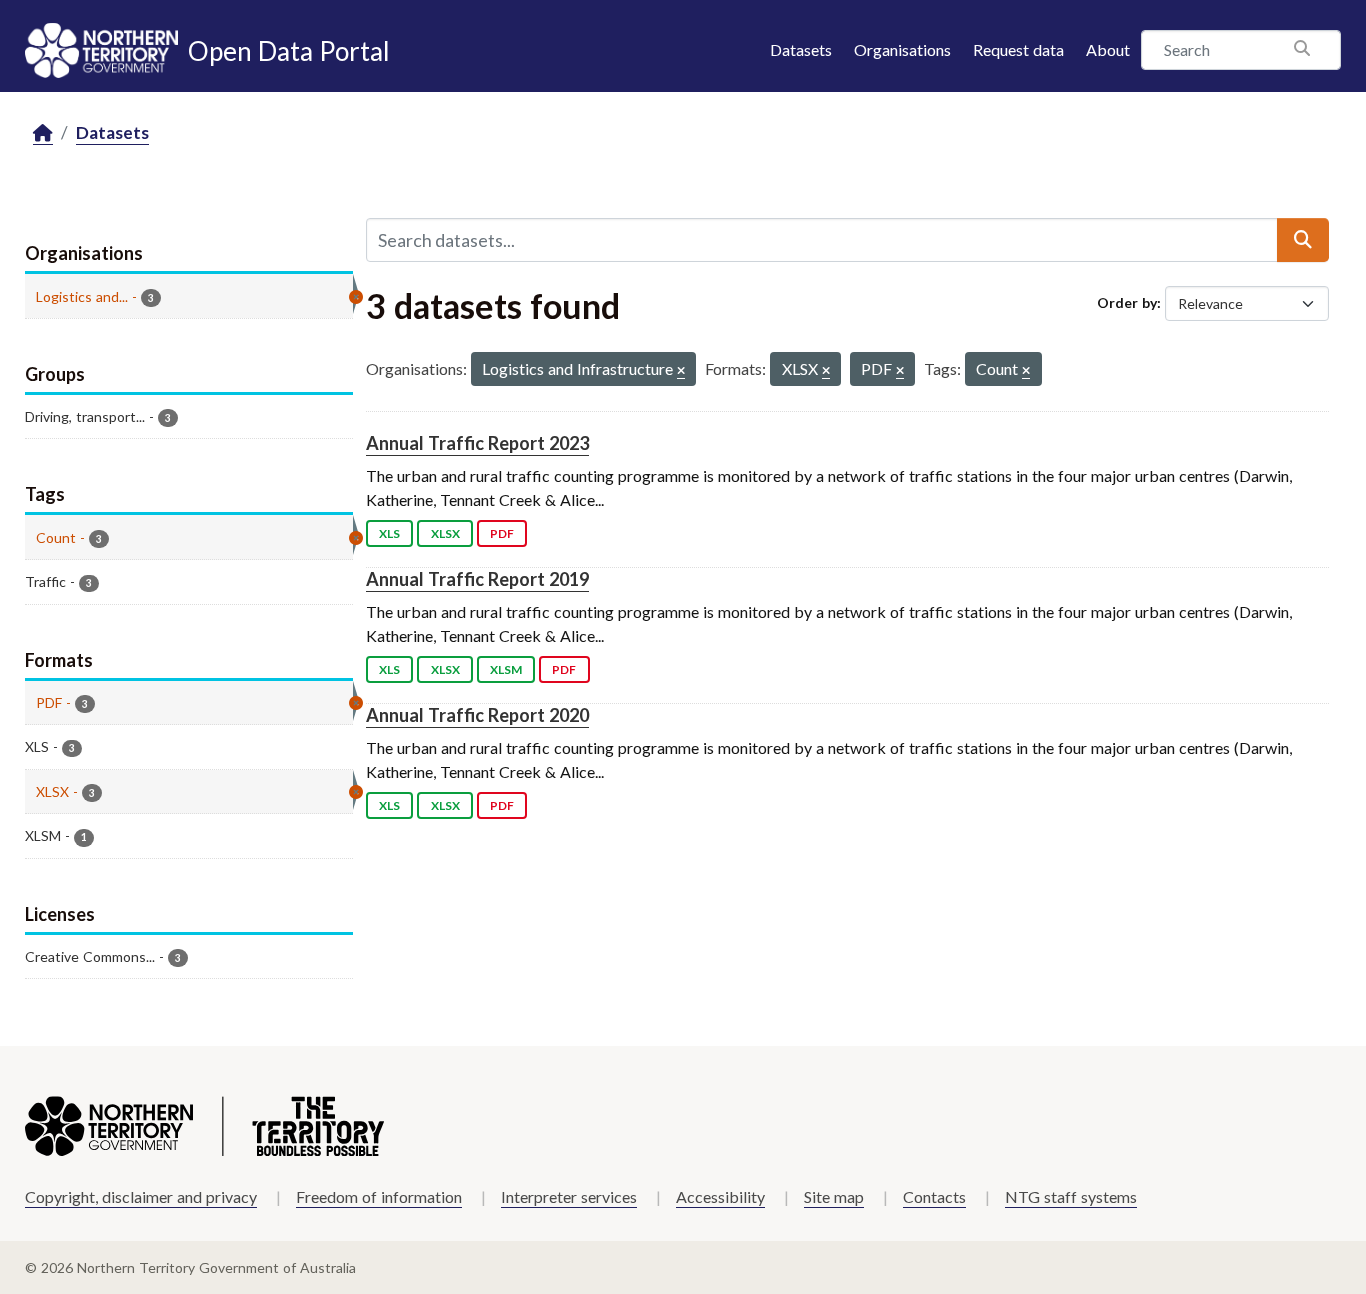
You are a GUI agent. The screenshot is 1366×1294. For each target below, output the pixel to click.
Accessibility (720, 1196)
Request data (1018, 49)
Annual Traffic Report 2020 (477, 715)
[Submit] (1303, 240)
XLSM (506, 669)
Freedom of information (379, 1196)
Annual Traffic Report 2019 (477, 579)
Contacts (934, 1196)
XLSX (445, 533)
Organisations (902, 49)
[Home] (43, 133)
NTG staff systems (1071, 1196)
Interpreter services (569, 1196)
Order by (1127, 302)
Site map (834, 1196)
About (1108, 49)
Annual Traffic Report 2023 (477, 443)
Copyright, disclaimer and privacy (141, 1196)
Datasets (801, 49)
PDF (502, 533)
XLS (389, 533)
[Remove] (681, 371)
